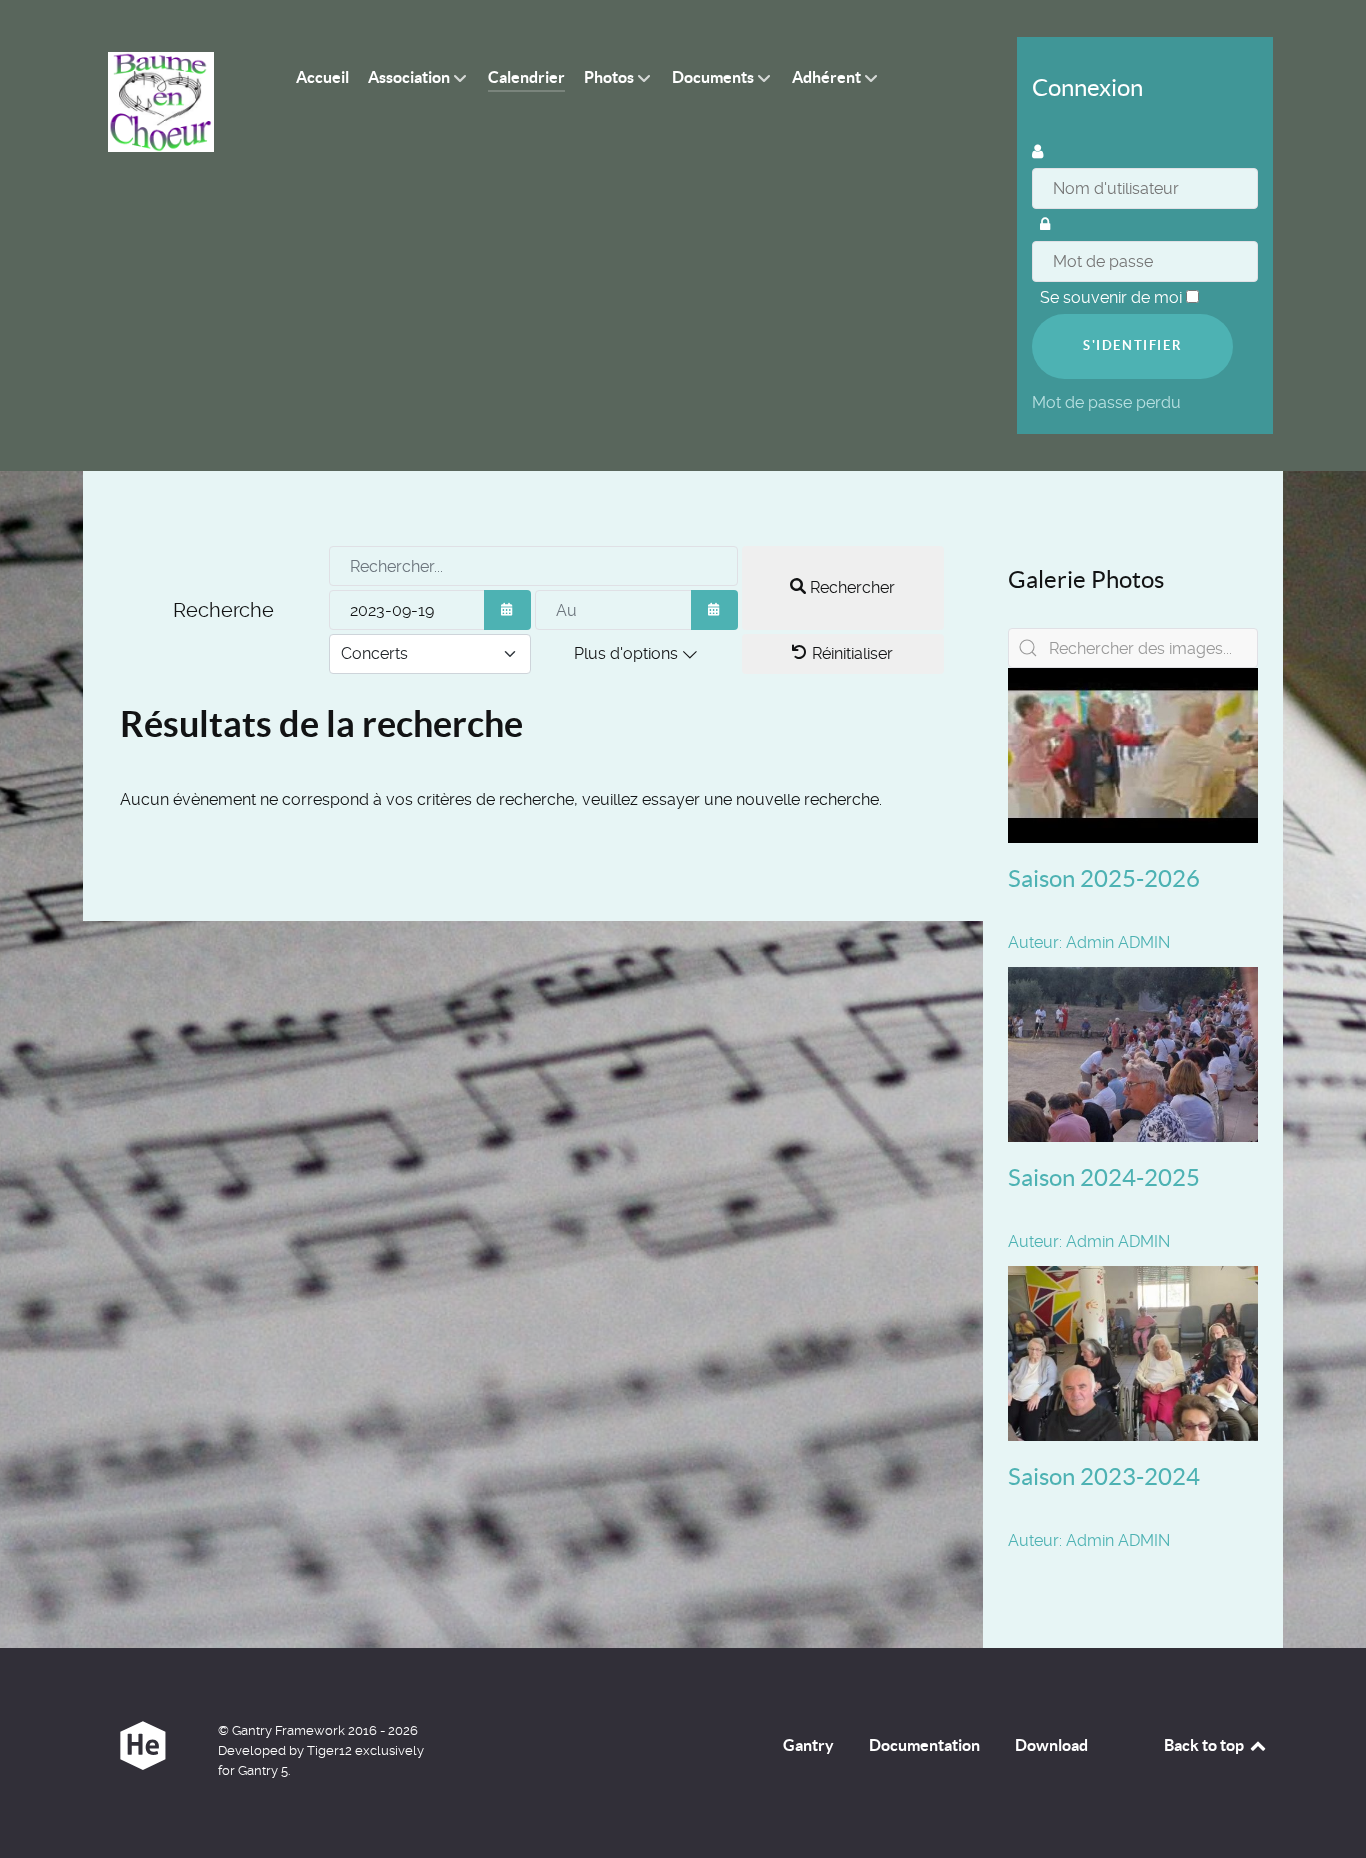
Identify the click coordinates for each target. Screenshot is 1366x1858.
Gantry (808, 1745)
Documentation (924, 1745)
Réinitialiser (850, 653)
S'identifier (1132, 345)
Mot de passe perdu (1108, 402)
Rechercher (850, 587)
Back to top (1205, 1745)
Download (1051, 1745)
